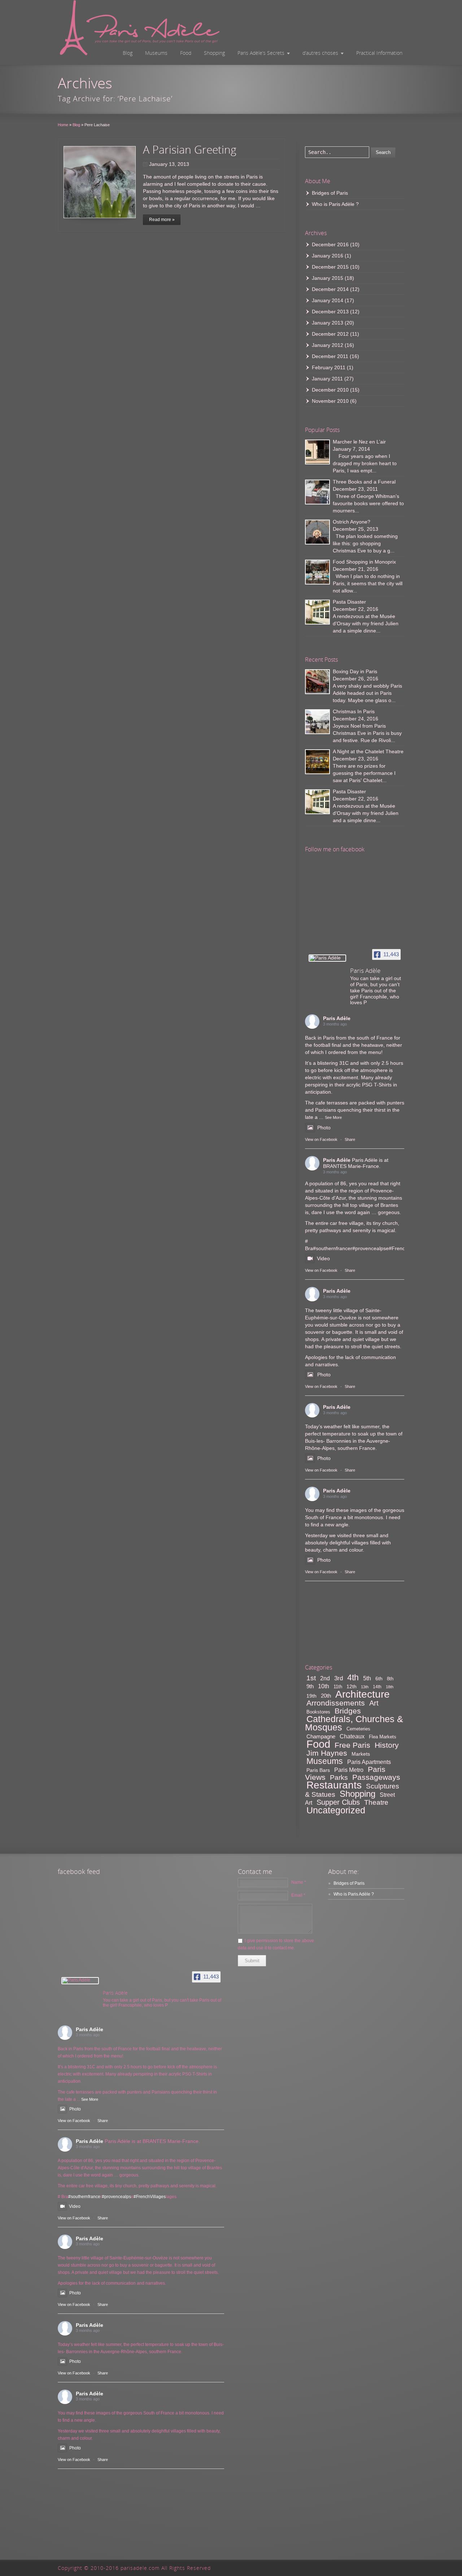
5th (367, 1678)
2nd (325, 1678)
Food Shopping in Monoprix (364, 562)
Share (350, 1139)
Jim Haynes (327, 1753)
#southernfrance (332, 1248)
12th (352, 1686)
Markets (361, 1754)
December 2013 (330, 312)
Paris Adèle (337, 1018)
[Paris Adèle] (327, 958)
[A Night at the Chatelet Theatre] (317, 762)
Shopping (214, 53)
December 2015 (330, 267)
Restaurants (334, 1785)
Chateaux (352, 1736)
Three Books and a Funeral (364, 482)
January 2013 (328, 323)
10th (324, 1686)
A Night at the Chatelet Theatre (368, 751)
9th (310, 1686)
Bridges (348, 1711)
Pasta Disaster (349, 602)
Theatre (376, 1802)
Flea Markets (383, 1737)
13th (365, 1687)
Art (374, 1703)
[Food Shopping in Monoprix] (317, 572)
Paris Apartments (369, 1762)
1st (311, 1678)
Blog (128, 53)
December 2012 (330, 334)
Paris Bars (318, 1770)
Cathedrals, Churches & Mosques (354, 1723)
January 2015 (328, 278)
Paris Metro (349, 1770)
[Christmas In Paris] (317, 722)
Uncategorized (336, 1810)
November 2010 (330, 401)
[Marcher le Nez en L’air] (317, 452)
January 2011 (327, 379)
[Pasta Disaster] (317, 612)
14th (377, 1687)
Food (186, 53)
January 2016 (328, 256)
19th (311, 1696)
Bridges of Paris (330, 193)
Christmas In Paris (354, 711)
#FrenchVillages (150, 2197)
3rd (339, 1678)
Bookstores (318, 1712)
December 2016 (330, 244)
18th (390, 1687)
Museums (156, 53)
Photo (324, 1128)
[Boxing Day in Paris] (317, 682)
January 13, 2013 (169, 164)
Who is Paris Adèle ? (335, 204)
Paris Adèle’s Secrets (261, 53)
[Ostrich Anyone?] (317, 532)
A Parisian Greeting (190, 149)
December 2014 (330, 289)
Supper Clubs (338, 1802)
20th (326, 1696)
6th (379, 1679)
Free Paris (352, 1745)
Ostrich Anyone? (352, 522)
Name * (299, 1882)
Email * (298, 1895)
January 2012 (328, 345)
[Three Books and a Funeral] (317, 492)
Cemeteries (358, 1729)
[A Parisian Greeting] (100, 182)
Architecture (363, 1694)
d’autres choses (320, 53)
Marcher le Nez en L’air (359, 442)
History (387, 1745)
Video (323, 1258)
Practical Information (379, 53)
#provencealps (369, 1248)
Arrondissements (336, 1703)
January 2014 (328, 300)
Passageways (376, 1777)
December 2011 (330, 356)
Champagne (321, 1736)
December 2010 (330, 390)
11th (338, 1687)
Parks (339, 1777)
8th (390, 1679)
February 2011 (329, 367)
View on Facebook (321, 1139)
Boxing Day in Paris (355, 671)
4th (353, 1677)
